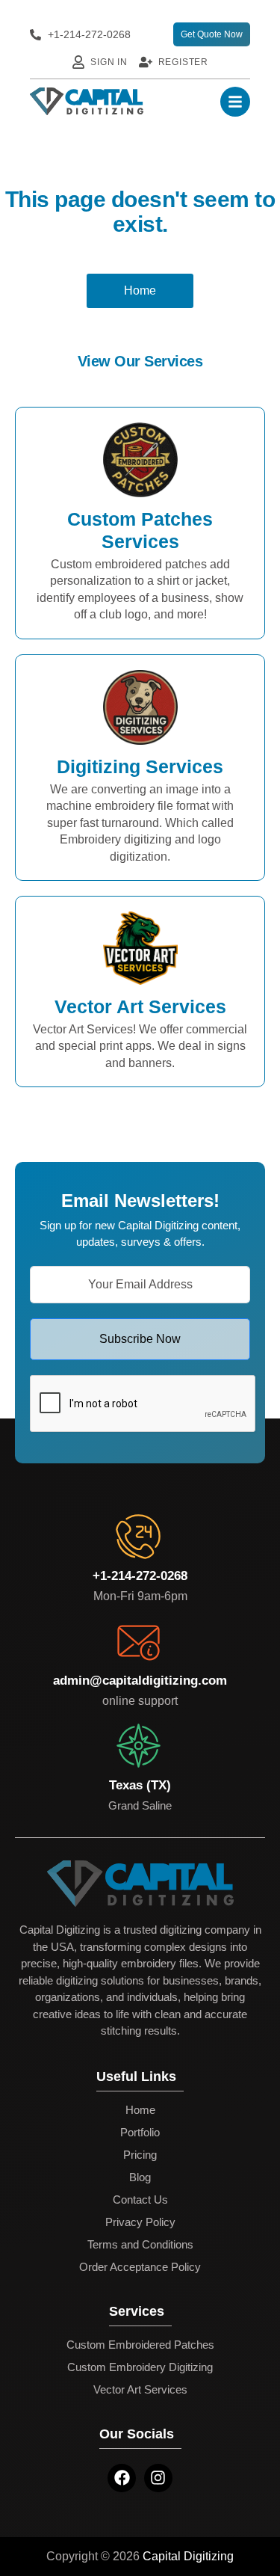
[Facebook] (122, 2478)
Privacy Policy (140, 2222)
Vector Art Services (140, 2389)
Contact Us (140, 2200)
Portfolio (140, 2132)
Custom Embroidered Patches (140, 2345)
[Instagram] (158, 2478)
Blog (140, 2177)
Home (140, 2110)
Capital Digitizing (188, 2556)
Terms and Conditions (140, 2244)
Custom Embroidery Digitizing (140, 2367)
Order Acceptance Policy (140, 2267)
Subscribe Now (140, 1339)
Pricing (140, 2155)
